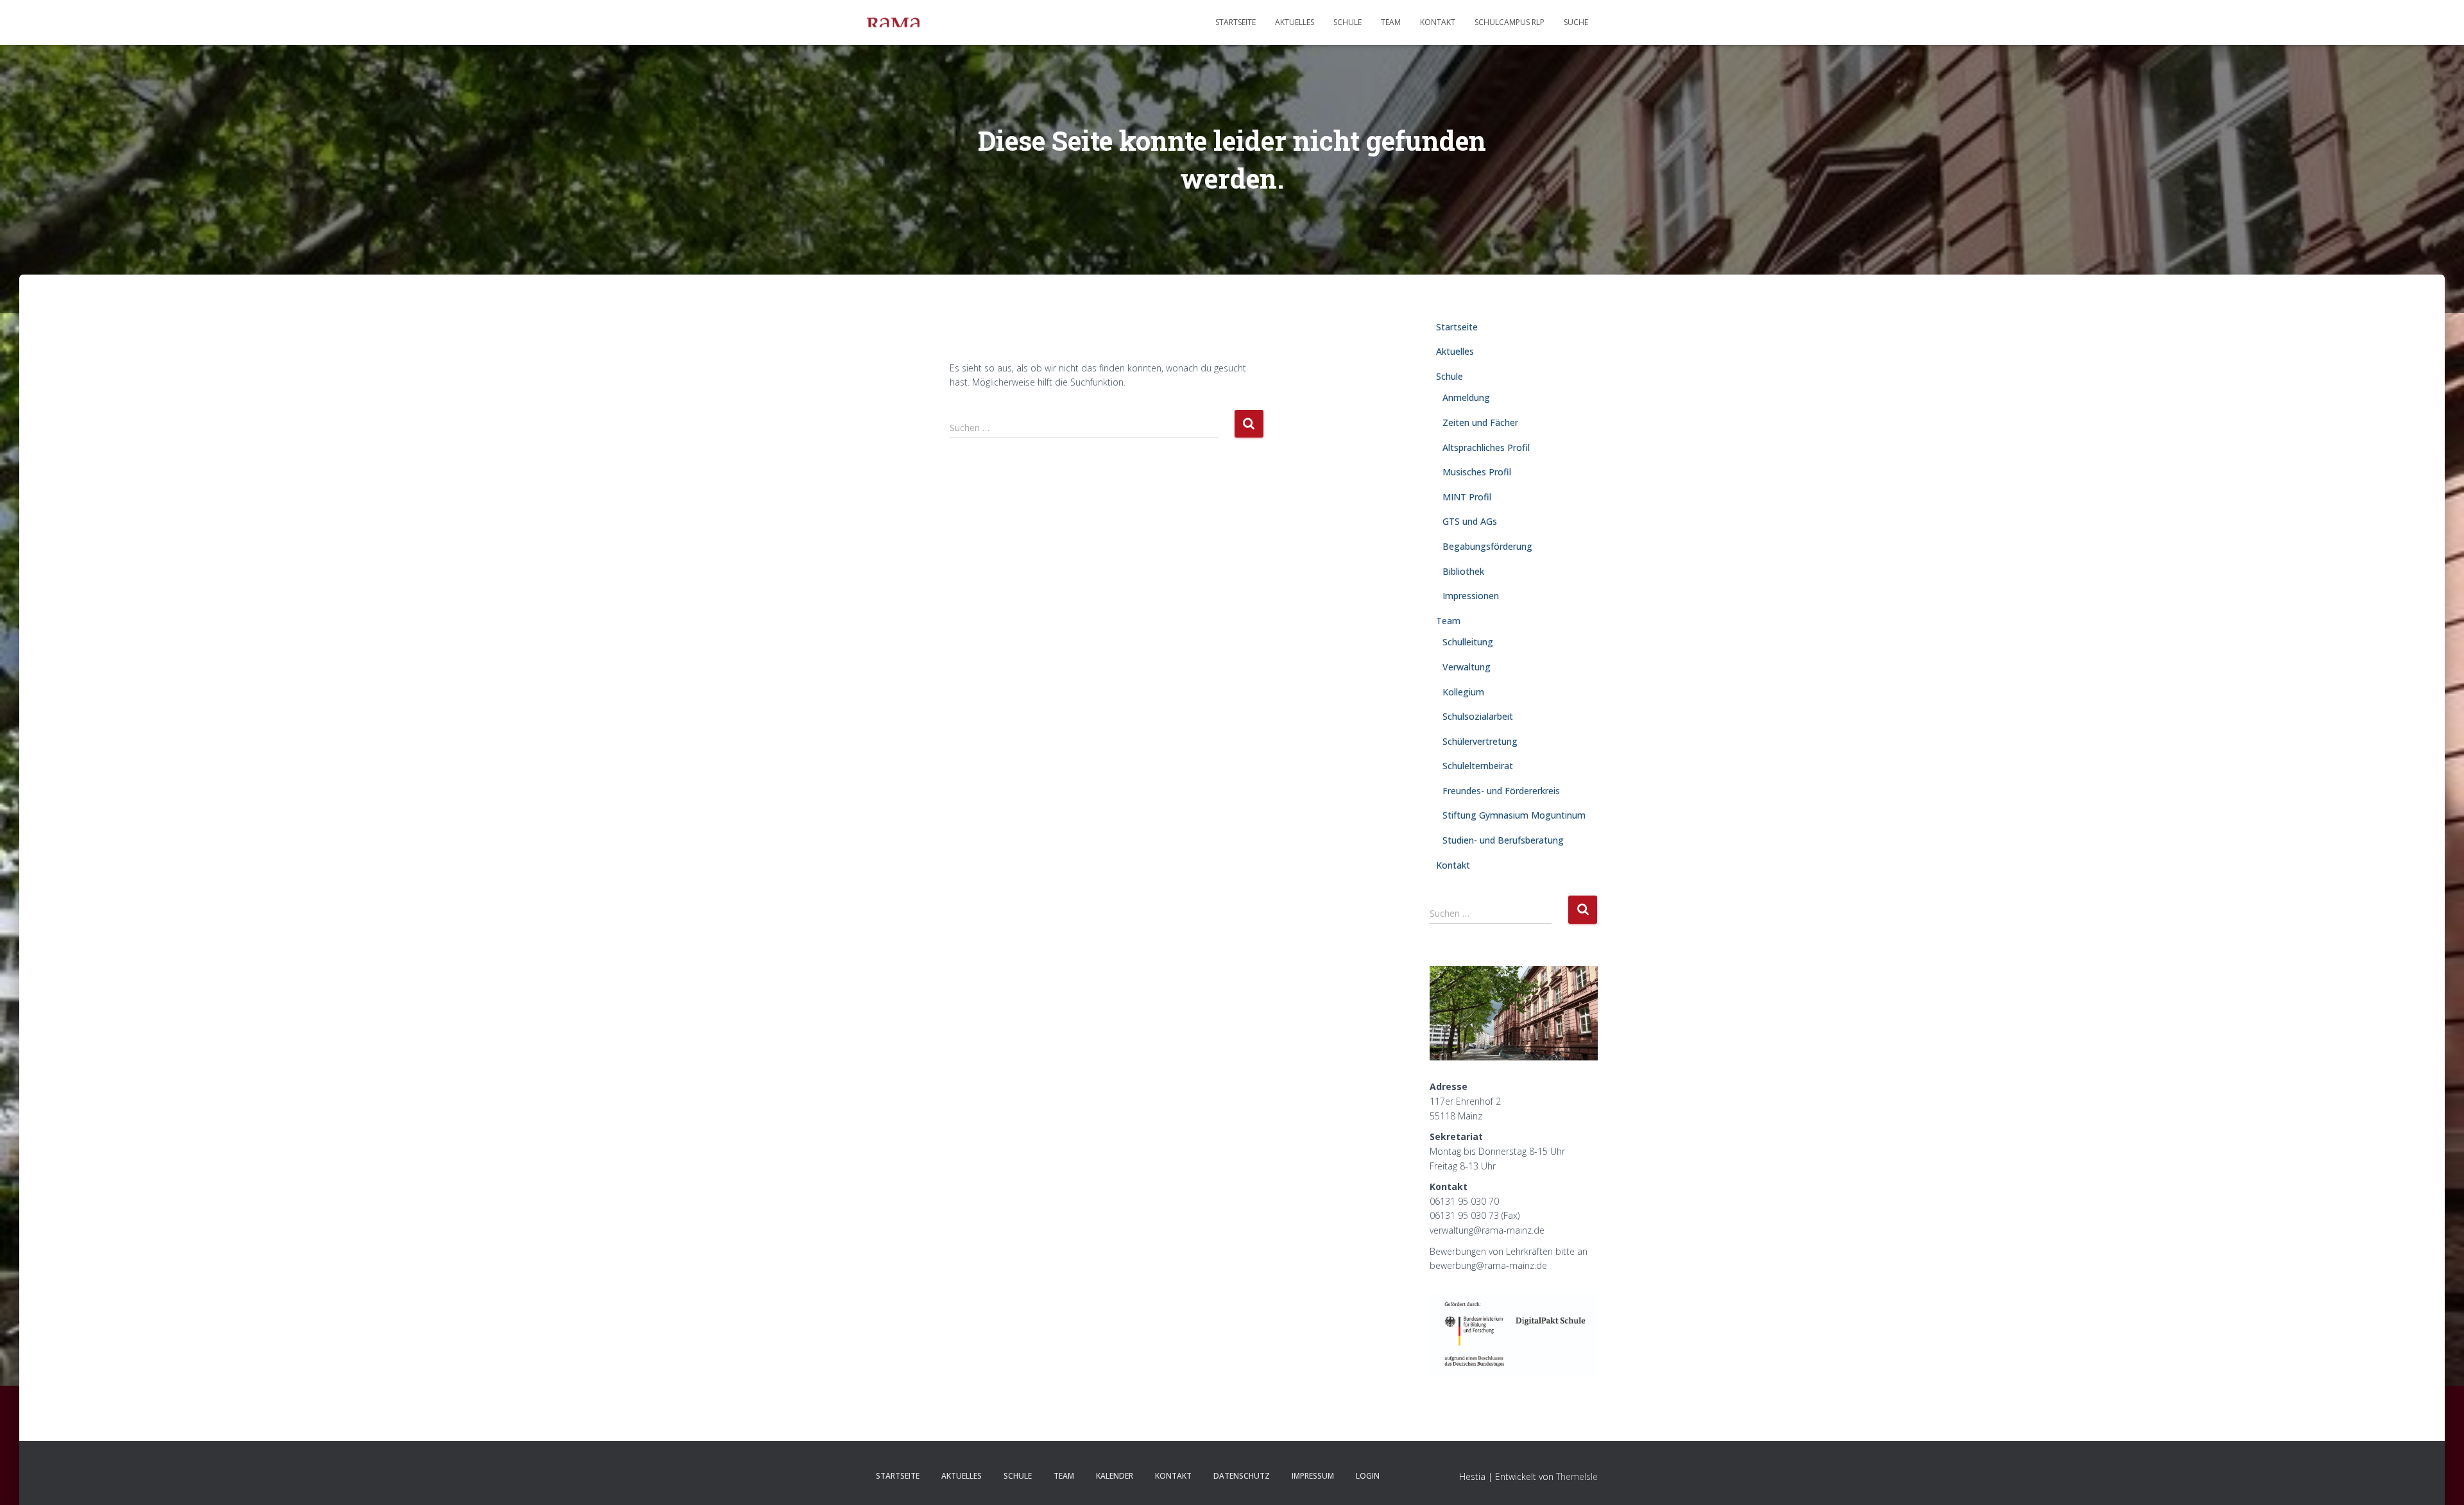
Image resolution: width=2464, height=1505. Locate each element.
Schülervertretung (1480, 741)
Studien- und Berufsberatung (1503, 840)
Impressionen (1471, 596)
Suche (1576, 22)
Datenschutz (1242, 1476)
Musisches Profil (1477, 472)
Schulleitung (1468, 642)
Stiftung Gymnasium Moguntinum (1514, 815)
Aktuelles (1295, 22)
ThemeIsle (1577, 1476)
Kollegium (1463, 692)
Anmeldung (1466, 397)
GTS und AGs (1470, 521)
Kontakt (1438, 22)
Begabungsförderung (1487, 546)
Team (1391, 22)
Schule (1347, 22)
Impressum (1313, 1476)
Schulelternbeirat (1478, 766)
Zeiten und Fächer (1480, 422)
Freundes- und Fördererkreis (1501, 791)
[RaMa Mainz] (893, 22)
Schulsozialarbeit (1478, 716)
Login (1368, 1476)
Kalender (1115, 1476)
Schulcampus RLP (1510, 22)
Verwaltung (1467, 667)
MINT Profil (1467, 497)
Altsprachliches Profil (1486, 447)
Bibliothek (1463, 571)
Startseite (1236, 22)
